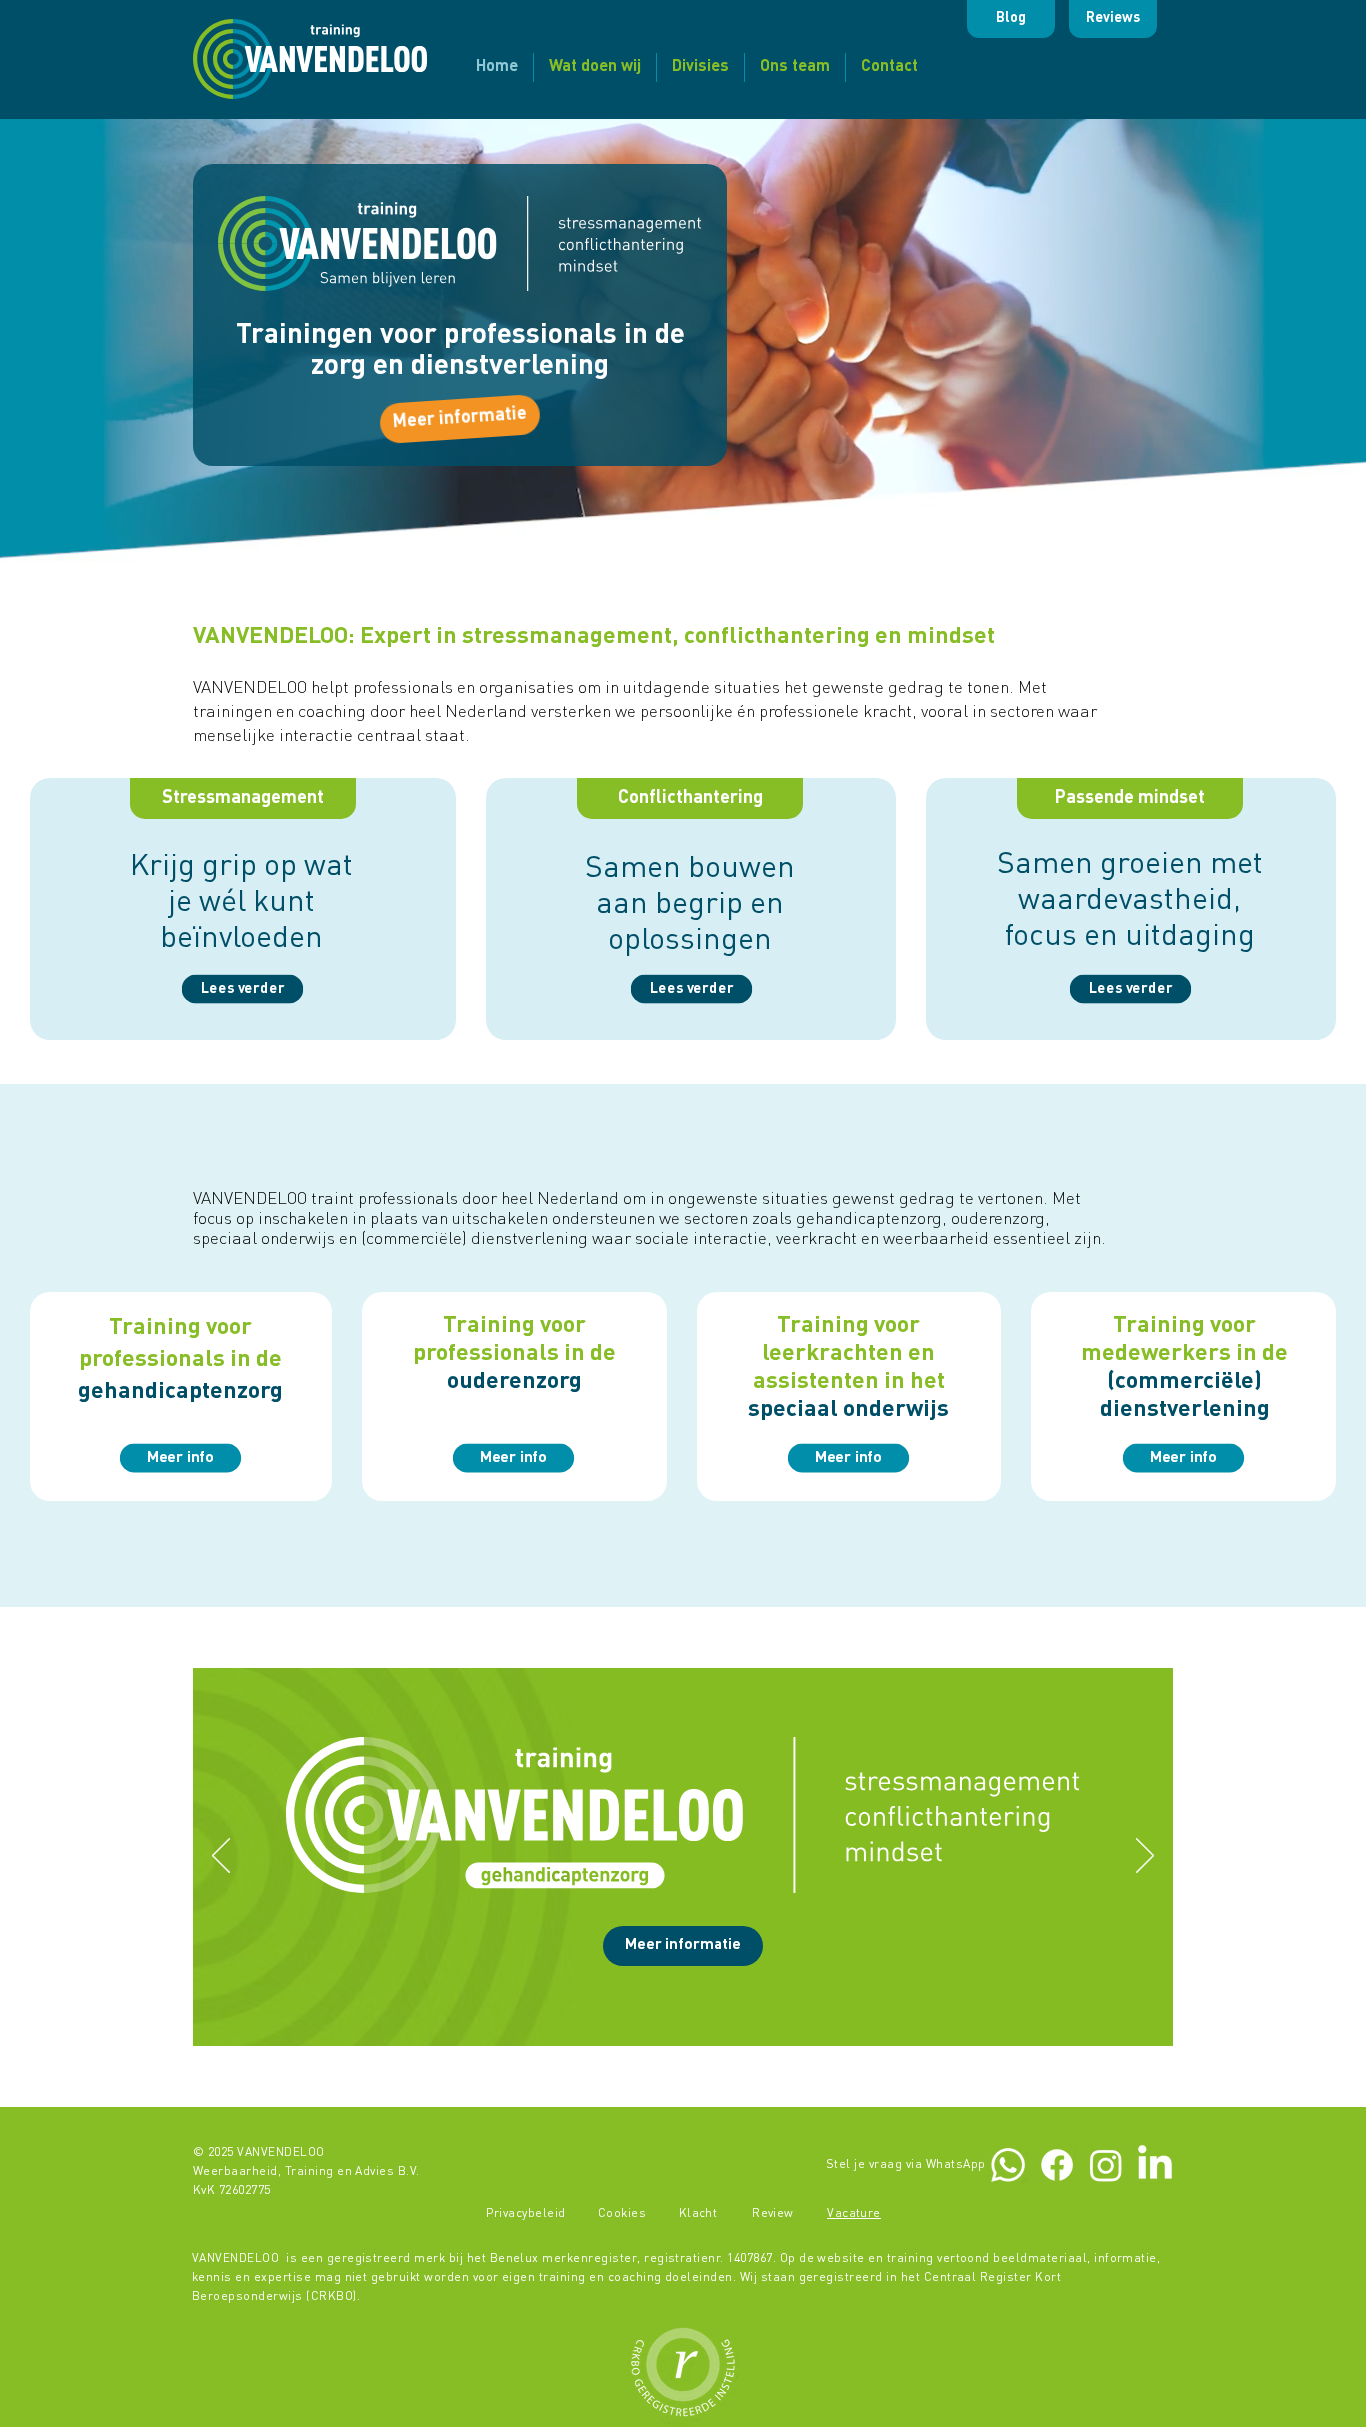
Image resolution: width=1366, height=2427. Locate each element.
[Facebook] (1057, 2165)
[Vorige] (221, 1857)
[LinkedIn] (1155, 2165)
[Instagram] (1106, 2165)
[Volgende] (1145, 1857)
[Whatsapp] (1008, 2165)
